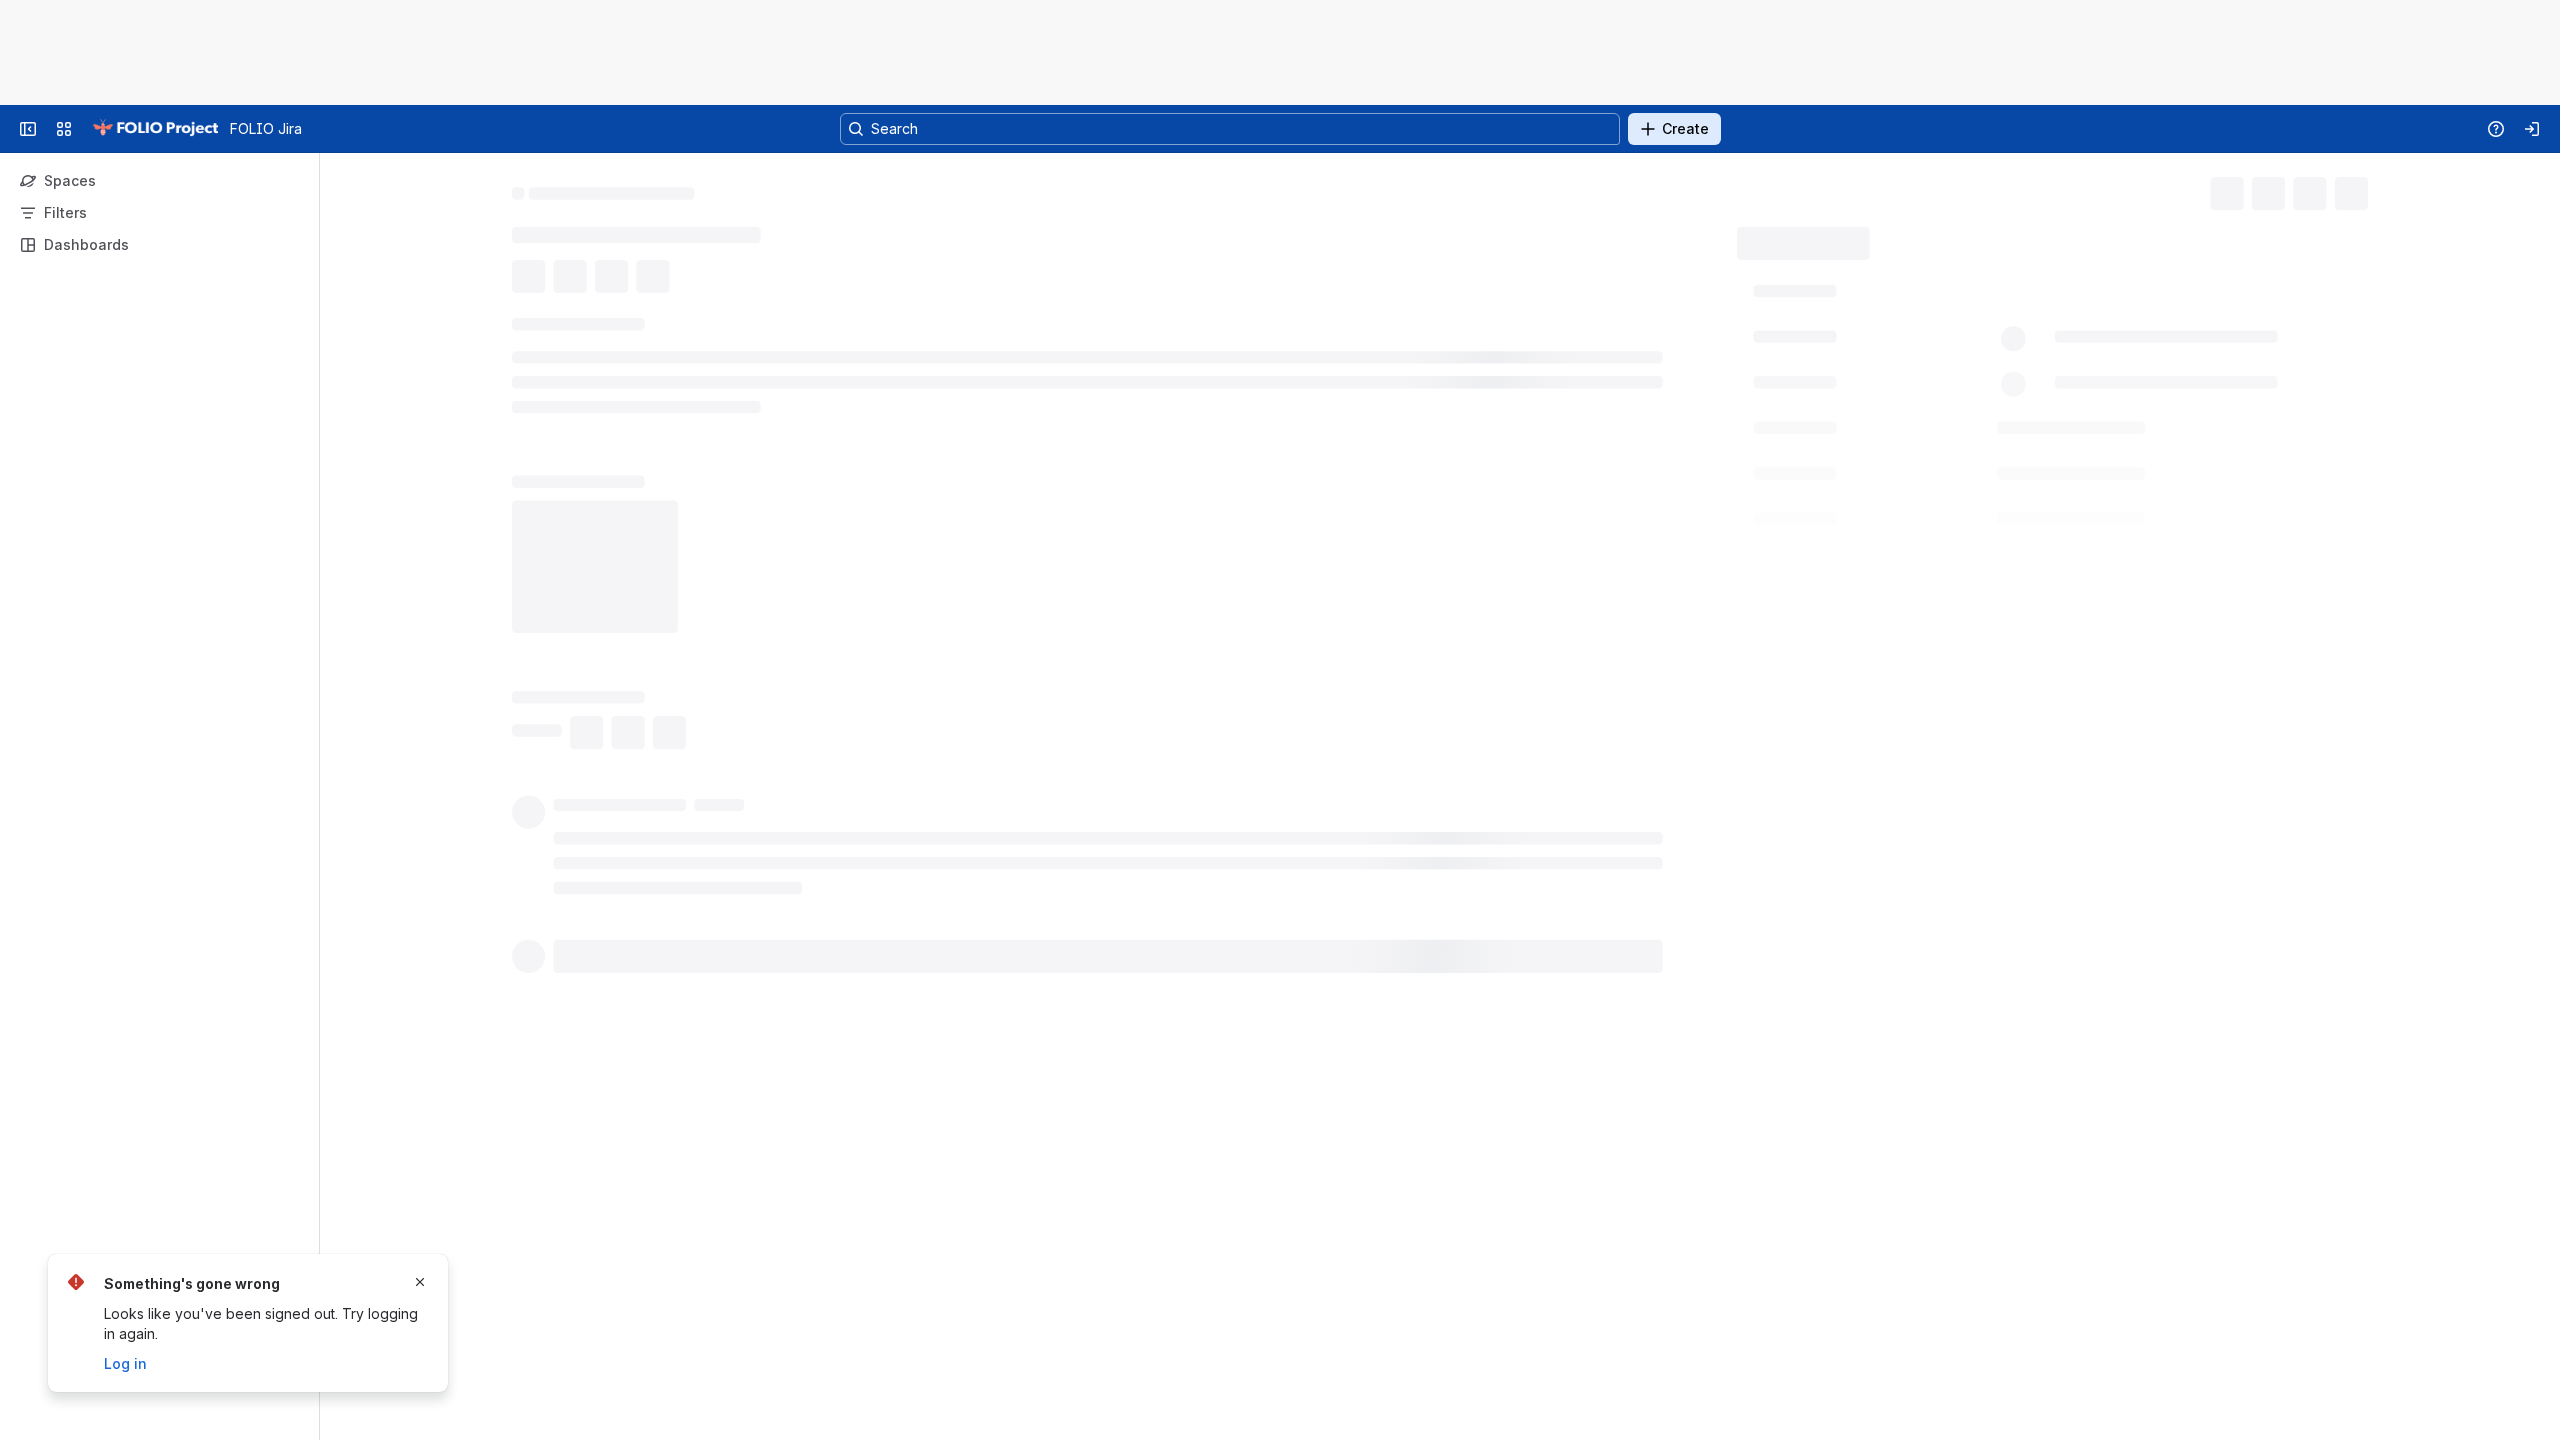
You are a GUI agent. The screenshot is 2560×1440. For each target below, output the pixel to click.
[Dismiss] (420, 1282)
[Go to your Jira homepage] (155, 129)
